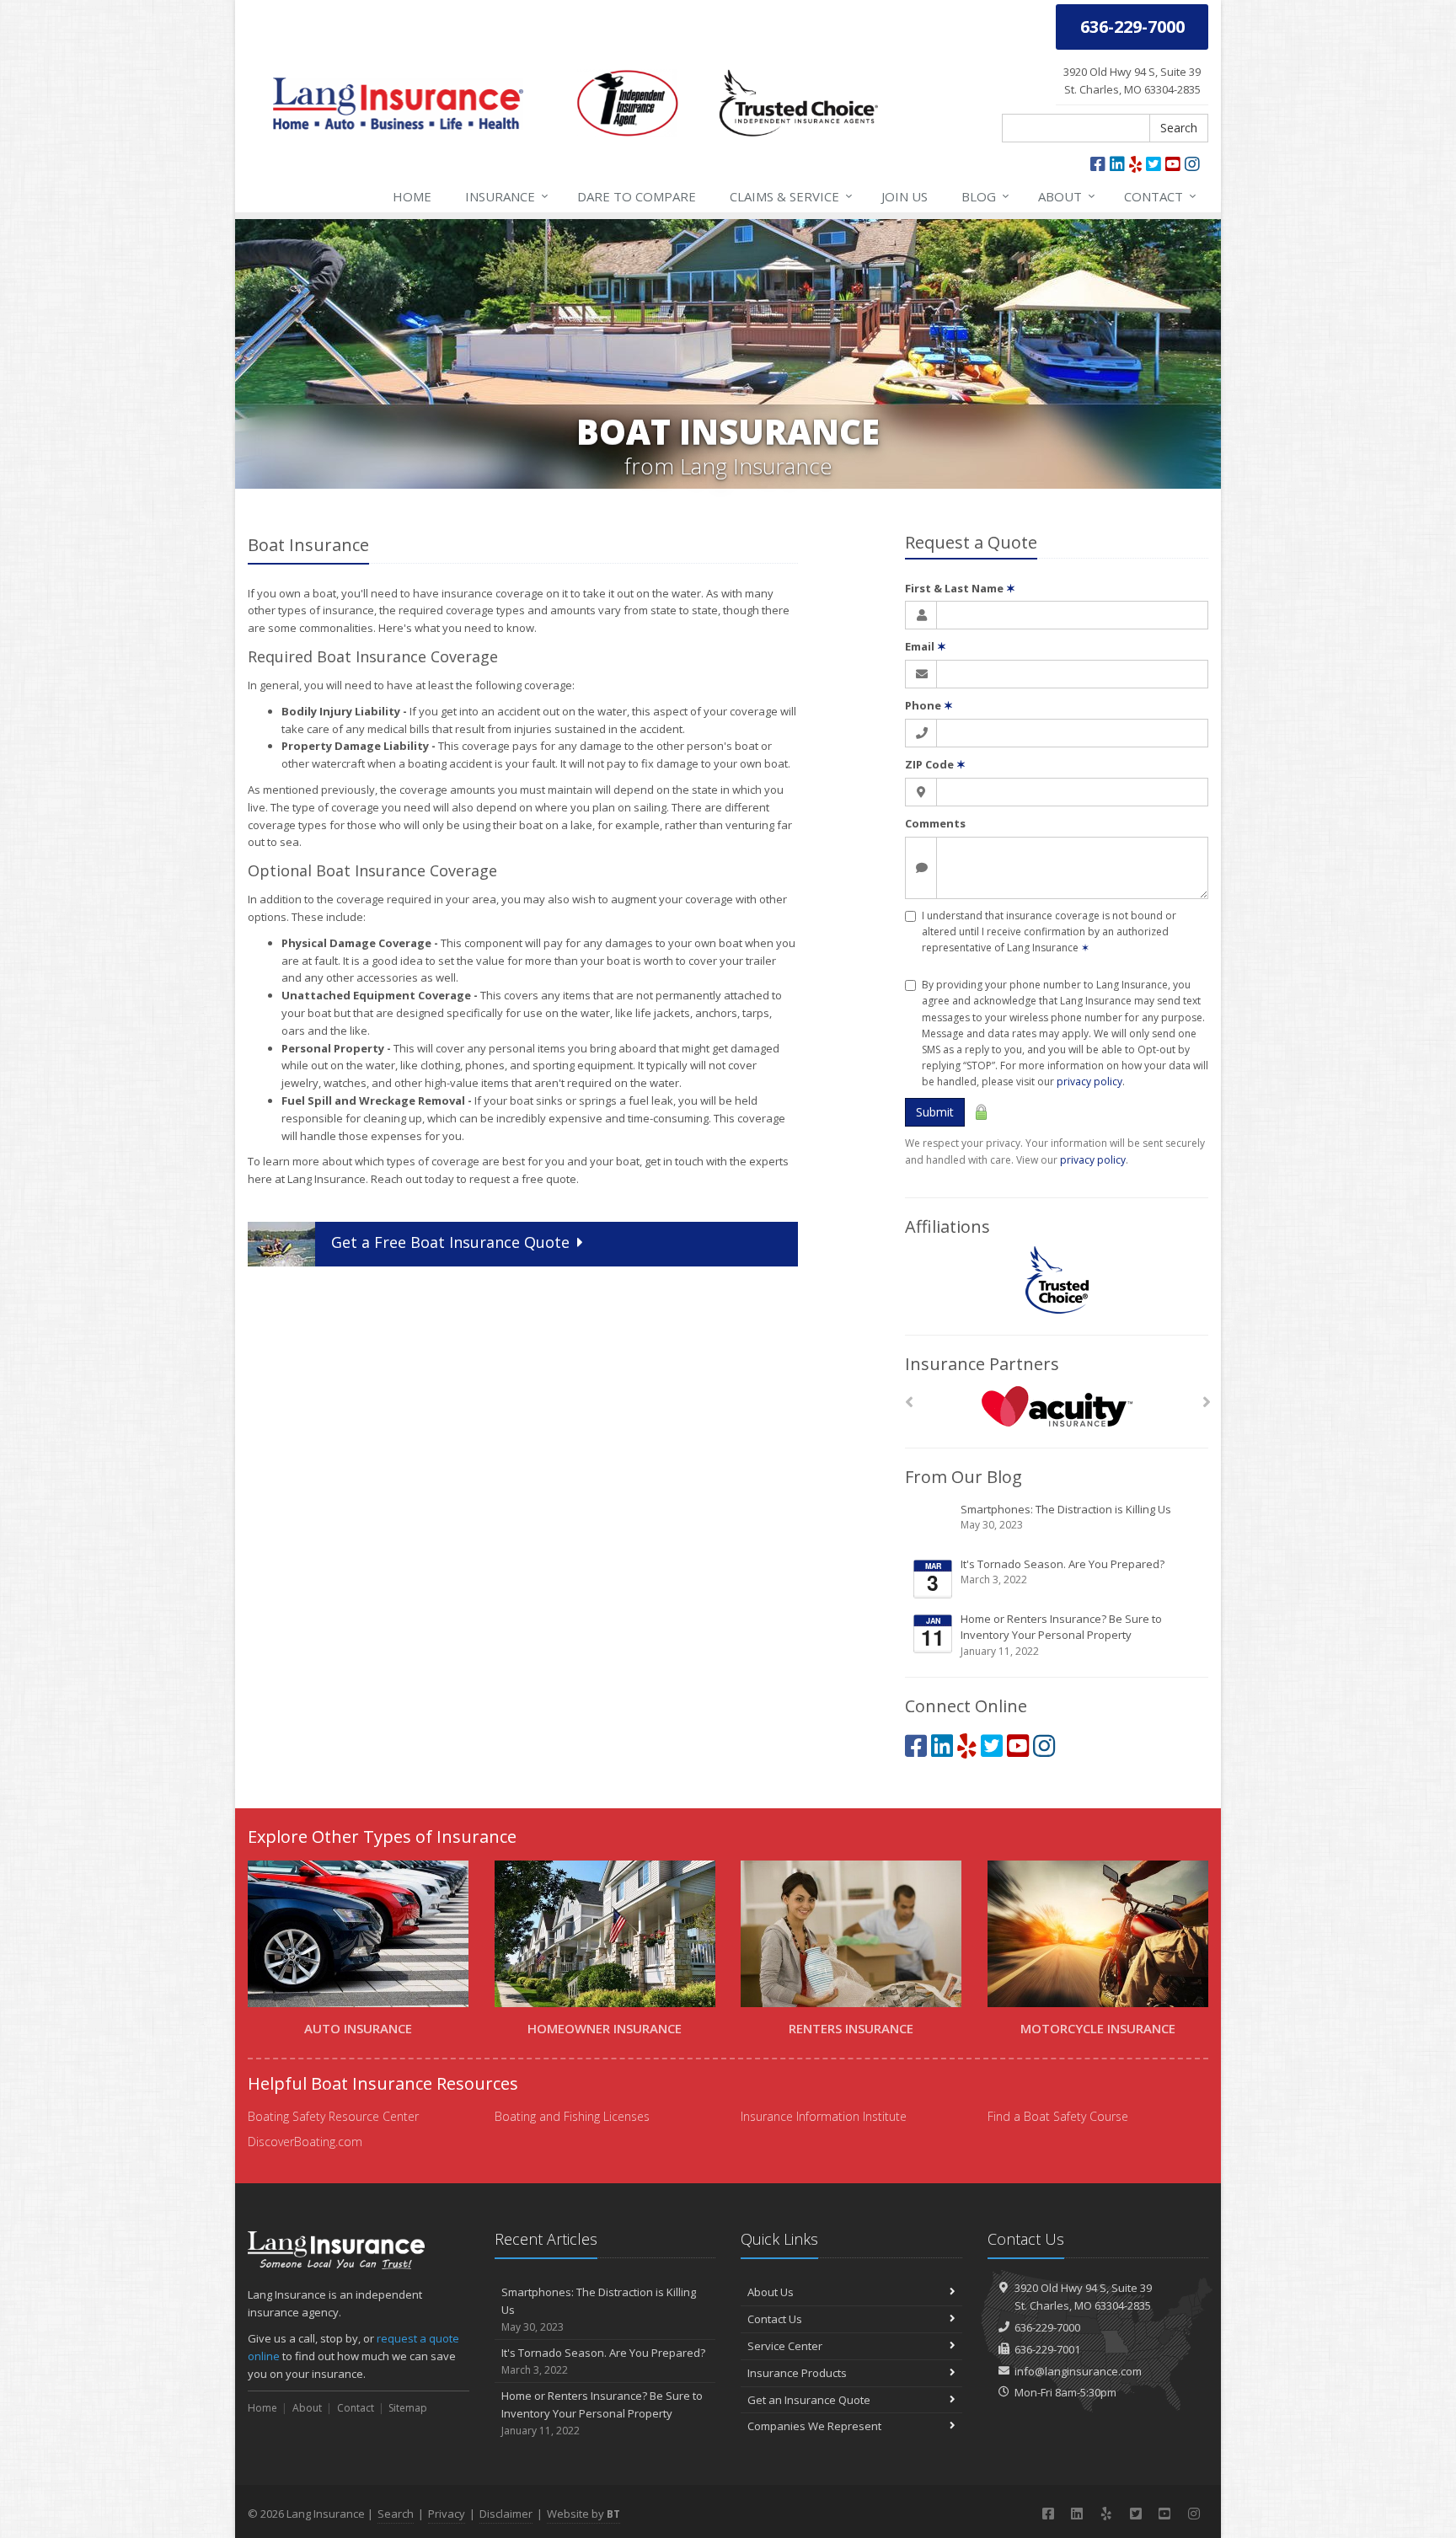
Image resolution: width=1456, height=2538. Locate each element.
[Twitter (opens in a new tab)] (1154, 164)
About (1067, 196)
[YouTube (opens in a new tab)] (1173, 164)
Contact (1160, 196)
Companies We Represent (814, 2426)
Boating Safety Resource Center (333, 2116)
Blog (985, 196)
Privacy (447, 2514)
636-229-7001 (1047, 2349)
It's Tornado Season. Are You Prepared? (1063, 1572)
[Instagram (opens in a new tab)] (1192, 164)
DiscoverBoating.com (305, 2142)
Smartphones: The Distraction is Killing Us (1066, 1517)
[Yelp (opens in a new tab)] (1135, 164)
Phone (929, 705)
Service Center (785, 2346)
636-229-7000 (1047, 2327)
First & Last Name (960, 588)
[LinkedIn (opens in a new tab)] (1117, 164)
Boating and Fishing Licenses (572, 2116)
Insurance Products (797, 2373)
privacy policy (1089, 1082)
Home (412, 196)
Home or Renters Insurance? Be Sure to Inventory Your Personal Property (1061, 1635)
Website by (583, 2514)
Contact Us (775, 2319)
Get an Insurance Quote (809, 2400)
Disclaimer (506, 2514)
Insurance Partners (982, 1364)
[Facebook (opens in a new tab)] (1098, 164)
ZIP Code (935, 764)
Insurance (507, 196)
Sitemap (408, 2408)
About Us (771, 2292)
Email (926, 646)
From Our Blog (964, 1477)
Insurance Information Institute (824, 2116)
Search (1179, 128)
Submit (935, 1112)
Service (791, 196)
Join (905, 196)
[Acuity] (1057, 1407)
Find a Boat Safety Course (1058, 2116)
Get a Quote (450, 1242)
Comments (935, 823)
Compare (637, 196)
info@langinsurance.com (1078, 2371)
